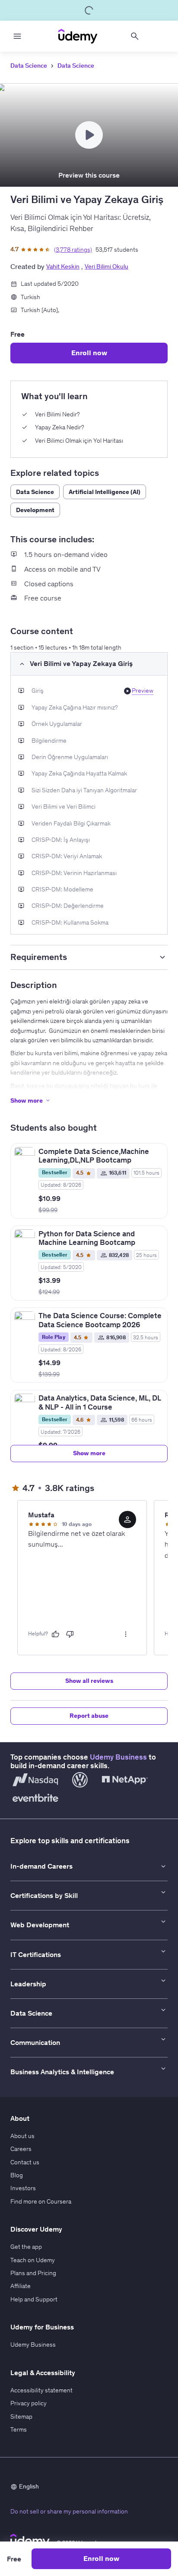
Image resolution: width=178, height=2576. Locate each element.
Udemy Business (118, 1757)
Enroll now (89, 353)
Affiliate (21, 2286)
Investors (23, 2188)
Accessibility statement (41, 2390)
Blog (17, 2175)
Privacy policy (29, 2403)
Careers (21, 2149)
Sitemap (21, 2417)
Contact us (25, 2162)
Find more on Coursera (41, 2201)
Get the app (26, 2247)
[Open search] (135, 36)
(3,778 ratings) (73, 250)
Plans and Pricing (33, 2273)
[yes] (55, 1634)
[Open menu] (17, 36)
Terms (19, 2429)
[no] (70, 1634)
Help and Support (34, 2299)
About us (22, 2136)
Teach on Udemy (33, 2260)
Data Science (29, 66)
